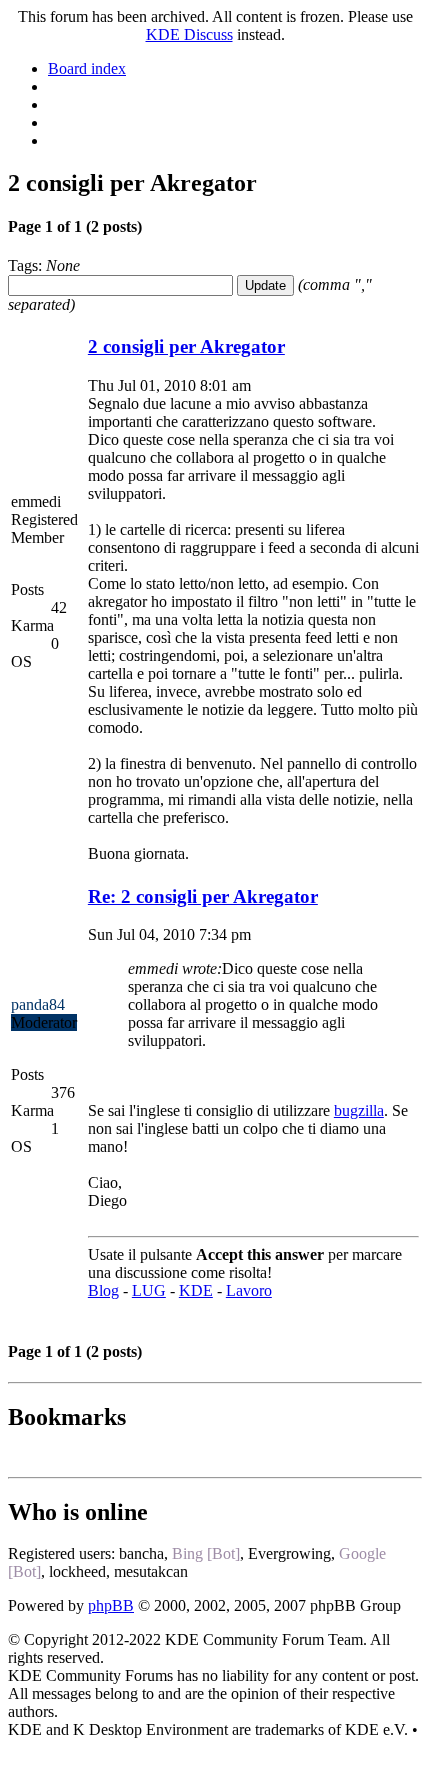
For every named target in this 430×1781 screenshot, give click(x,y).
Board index (87, 68)
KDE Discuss (189, 34)
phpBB (111, 1605)
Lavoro (249, 1290)
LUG (149, 1290)
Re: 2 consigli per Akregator (203, 896)
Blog (103, 1290)
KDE (196, 1290)
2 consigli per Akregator (186, 346)
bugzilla (359, 1110)
